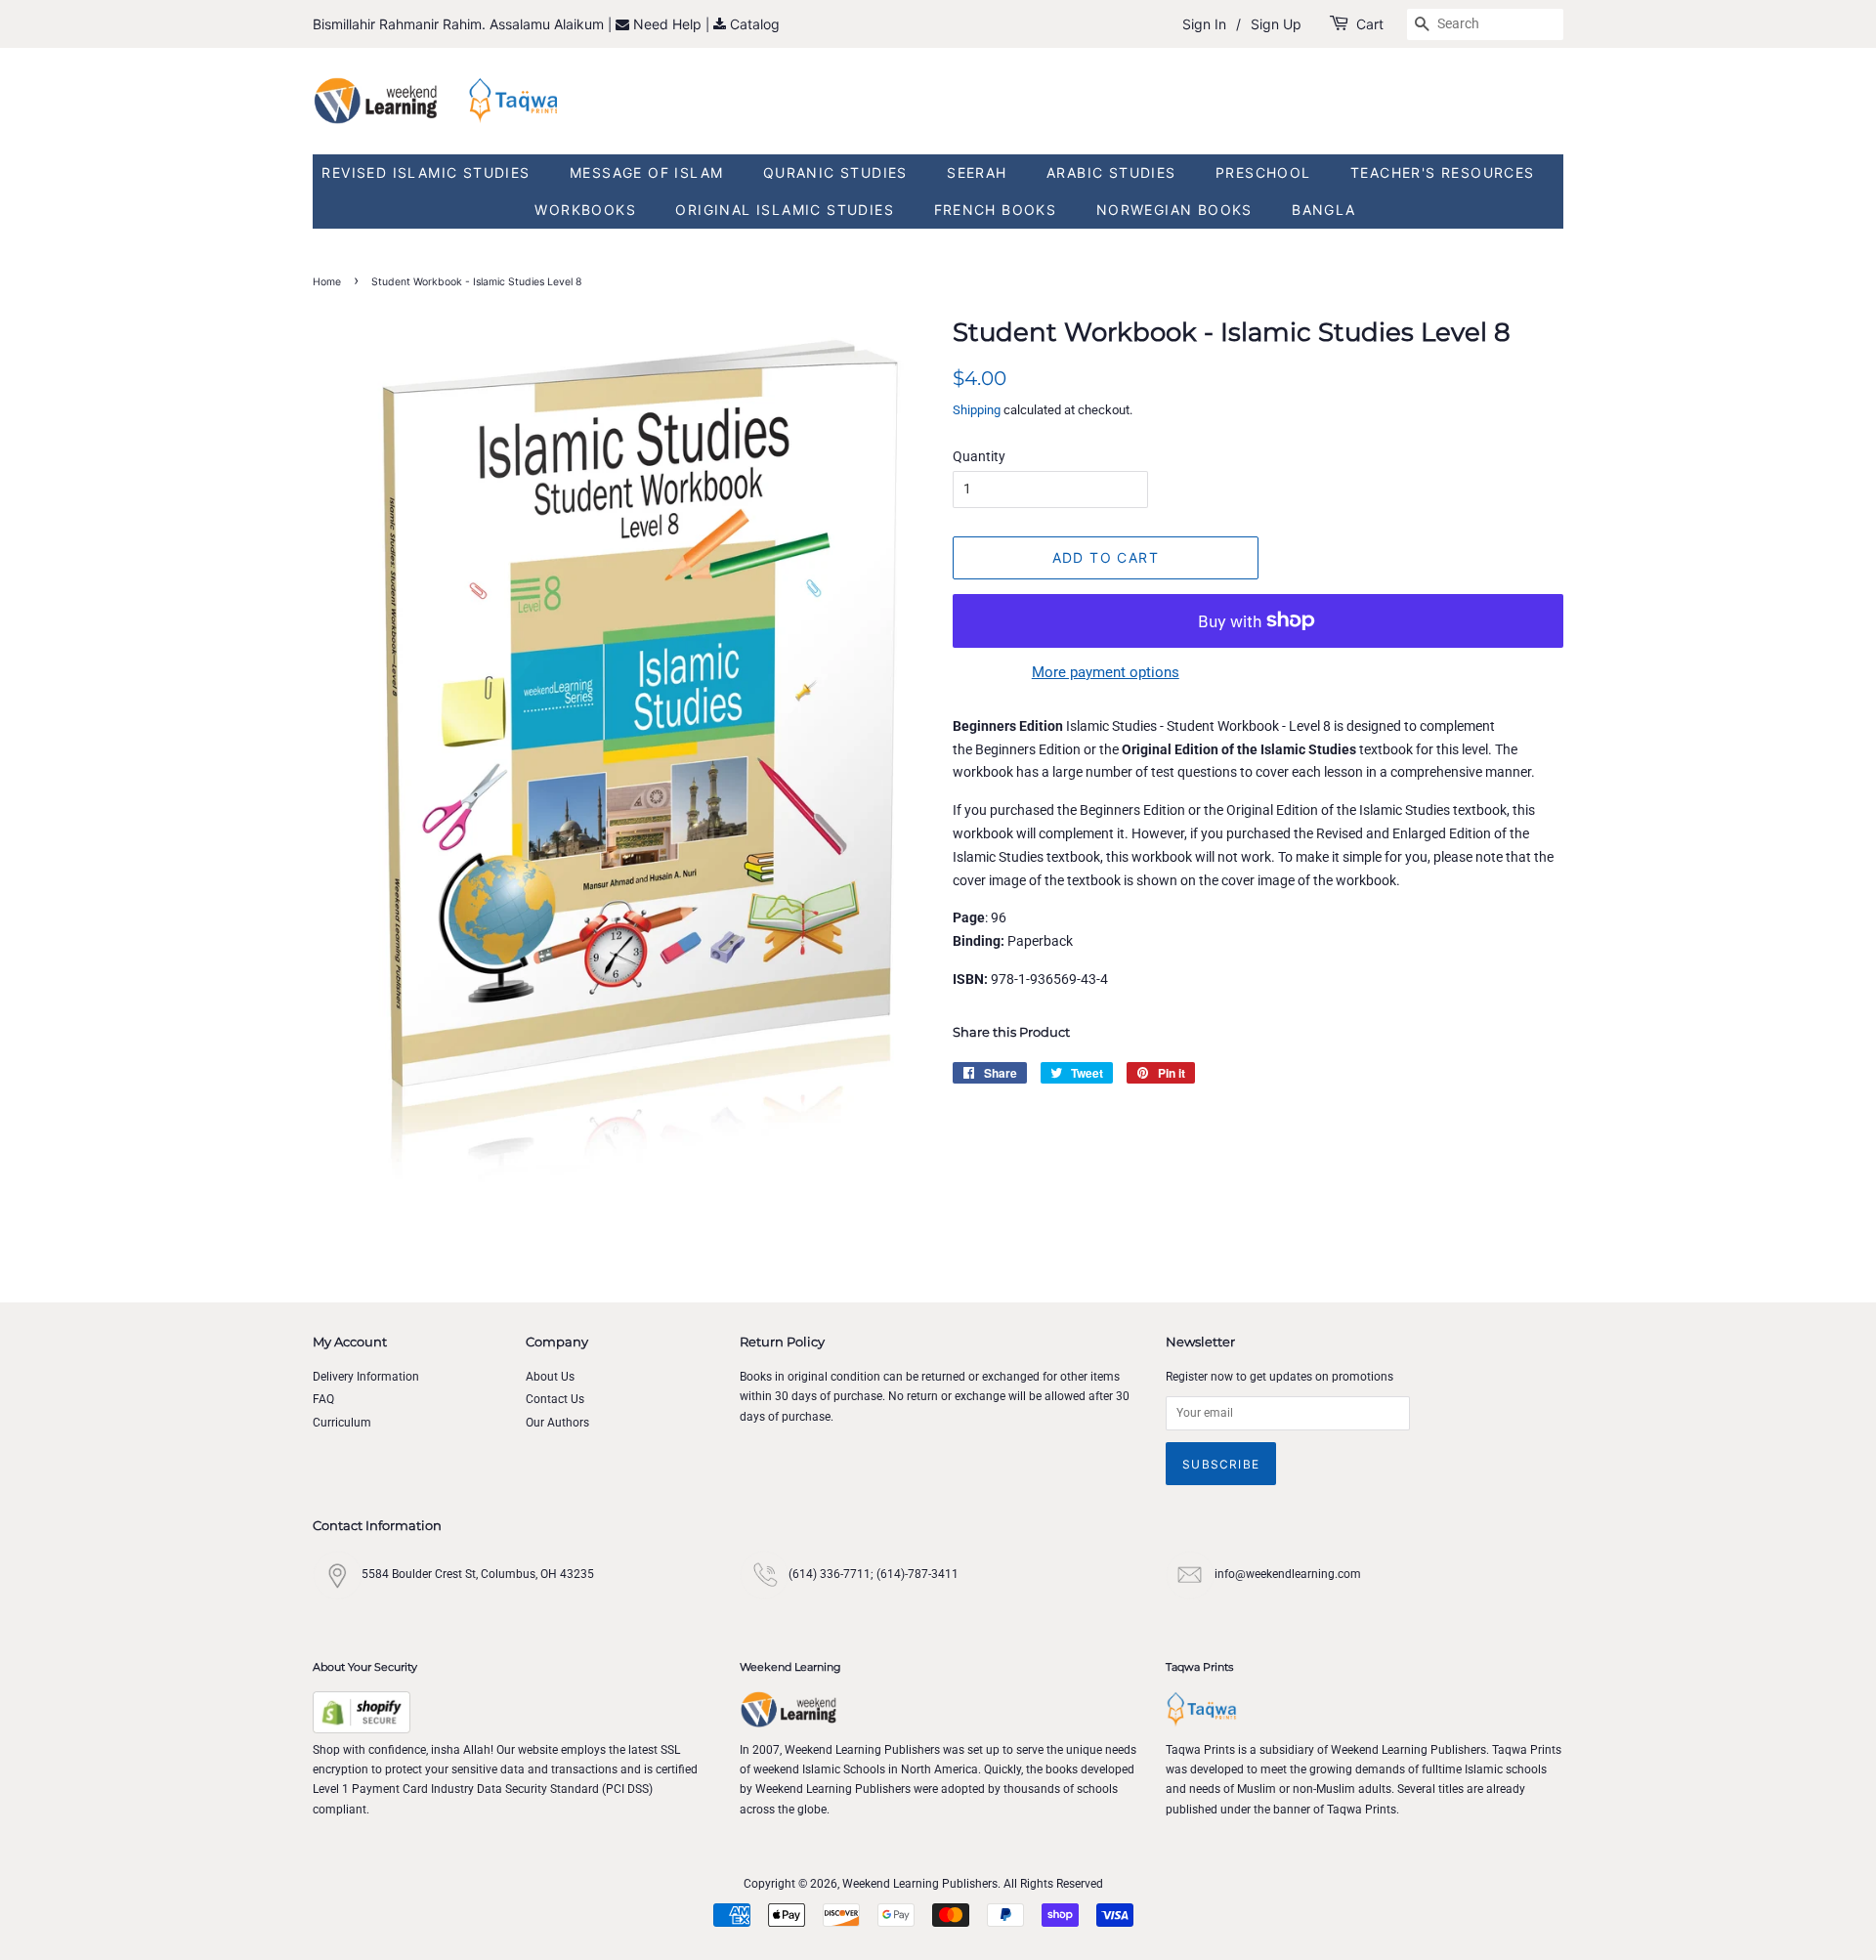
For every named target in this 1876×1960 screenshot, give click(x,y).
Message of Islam (646, 172)
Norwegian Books (1174, 210)
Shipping (977, 410)
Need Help (669, 24)
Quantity (979, 456)
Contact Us (555, 1399)
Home (327, 282)
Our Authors (557, 1423)
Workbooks (585, 210)
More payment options (1106, 672)
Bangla (1323, 210)
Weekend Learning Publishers (920, 1884)
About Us (550, 1377)
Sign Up (1276, 24)
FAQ (323, 1399)
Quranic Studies (835, 172)
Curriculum (342, 1423)
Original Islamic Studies (785, 210)
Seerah (977, 172)
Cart (1370, 24)
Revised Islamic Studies (426, 172)
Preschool (1263, 172)
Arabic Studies (1111, 172)
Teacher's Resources (1443, 172)
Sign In (1204, 24)
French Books (996, 210)
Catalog (755, 24)
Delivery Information (366, 1377)
